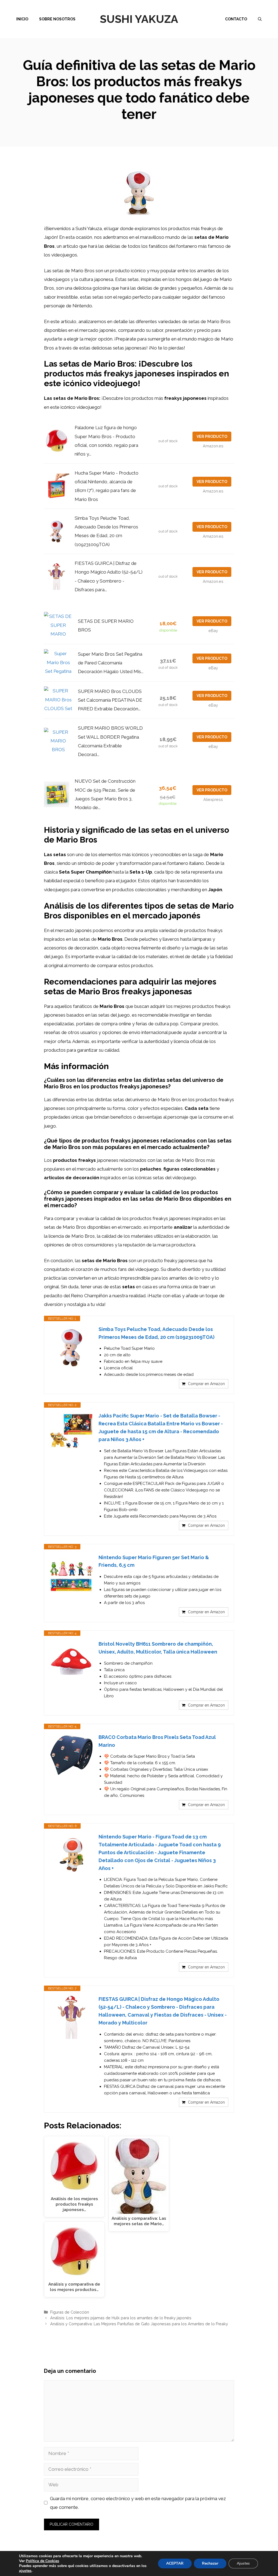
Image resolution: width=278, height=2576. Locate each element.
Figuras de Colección (70, 2312)
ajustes (25, 2571)
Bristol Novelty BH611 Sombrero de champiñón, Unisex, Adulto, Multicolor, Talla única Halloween (158, 1648)
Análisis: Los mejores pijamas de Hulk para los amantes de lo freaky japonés (121, 2318)
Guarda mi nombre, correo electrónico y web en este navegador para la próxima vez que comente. (138, 2503)
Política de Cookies (42, 2561)
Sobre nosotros (57, 19)
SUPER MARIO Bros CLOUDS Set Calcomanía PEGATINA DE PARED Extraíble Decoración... (110, 700)
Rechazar (210, 2563)
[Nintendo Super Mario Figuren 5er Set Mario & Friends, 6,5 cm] (71, 1575)
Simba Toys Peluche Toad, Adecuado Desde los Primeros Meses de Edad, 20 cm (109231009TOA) (157, 1333)
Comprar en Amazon (206, 1384)
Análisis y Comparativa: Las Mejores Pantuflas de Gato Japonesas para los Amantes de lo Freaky (139, 2324)
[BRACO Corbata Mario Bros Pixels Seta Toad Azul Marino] (71, 1755)
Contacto (236, 19)
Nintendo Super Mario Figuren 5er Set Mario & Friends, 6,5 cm (154, 1561)
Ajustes (243, 2563)
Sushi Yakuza (139, 19)
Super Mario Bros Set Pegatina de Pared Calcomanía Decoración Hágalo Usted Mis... (111, 663)
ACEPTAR (175, 2563)
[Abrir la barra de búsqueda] (260, 19)
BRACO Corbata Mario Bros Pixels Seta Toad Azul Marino (157, 1741)
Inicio (22, 19)
